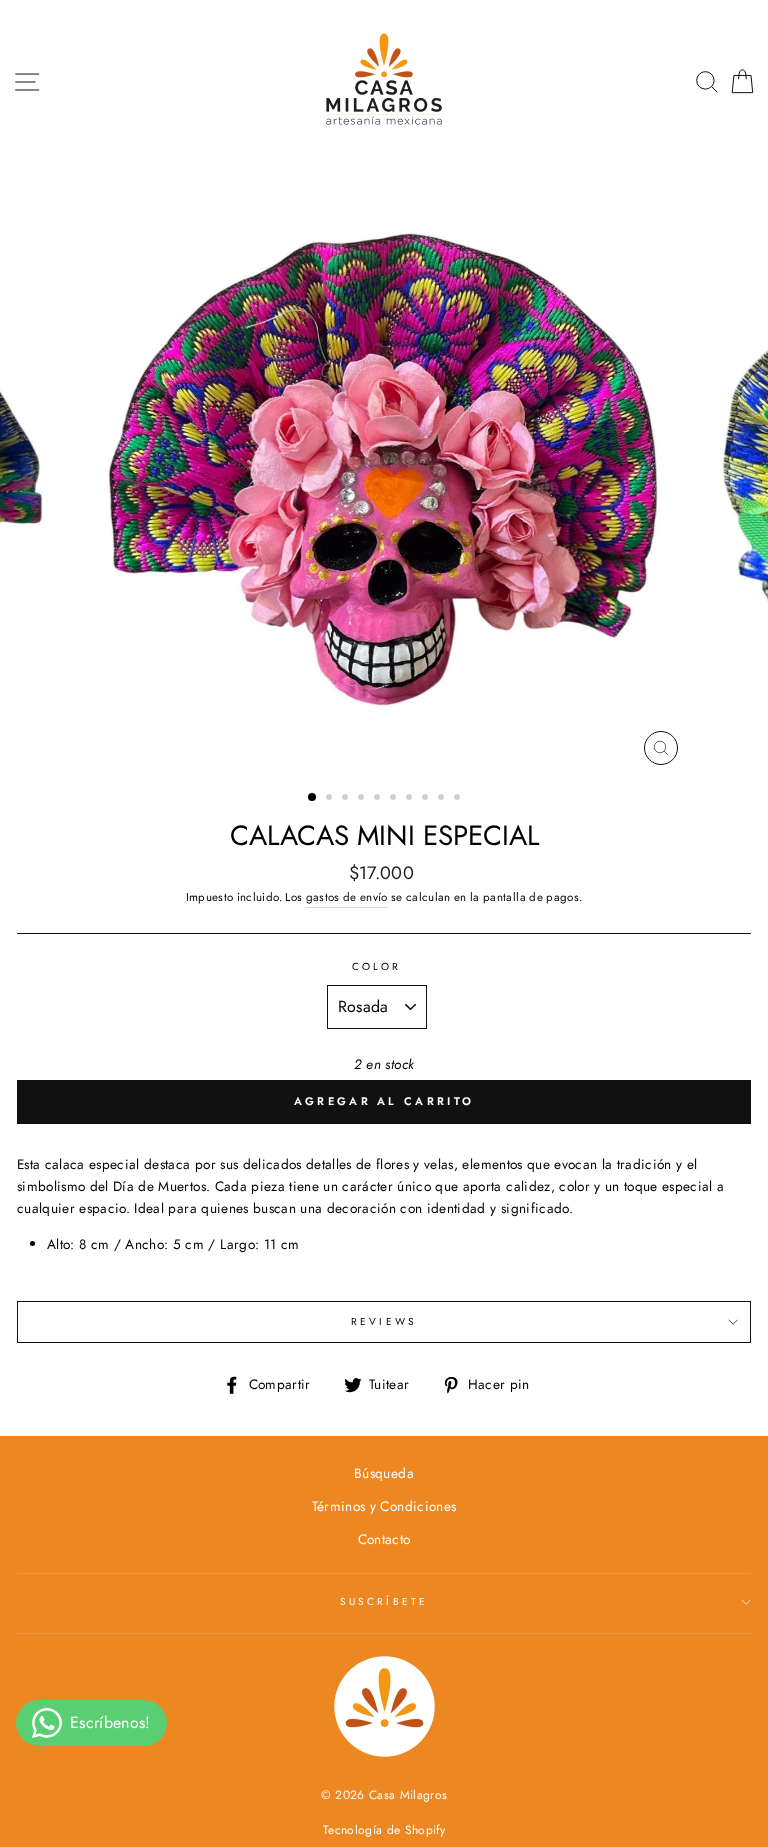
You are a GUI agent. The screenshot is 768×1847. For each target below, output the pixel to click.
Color (376, 966)
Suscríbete (384, 1601)
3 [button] (347, 799)
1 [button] (313, 798)
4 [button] (363, 799)
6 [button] (395, 799)
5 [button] (379, 799)
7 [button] (411, 799)
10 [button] (459, 799)
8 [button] (427, 799)
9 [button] (443, 799)
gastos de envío (347, 897)
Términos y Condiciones (384, 1506)
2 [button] (331, 799)
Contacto (384, 1539)
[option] (384, 469)
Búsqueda (384, 1473)
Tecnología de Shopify (384, 1830)
